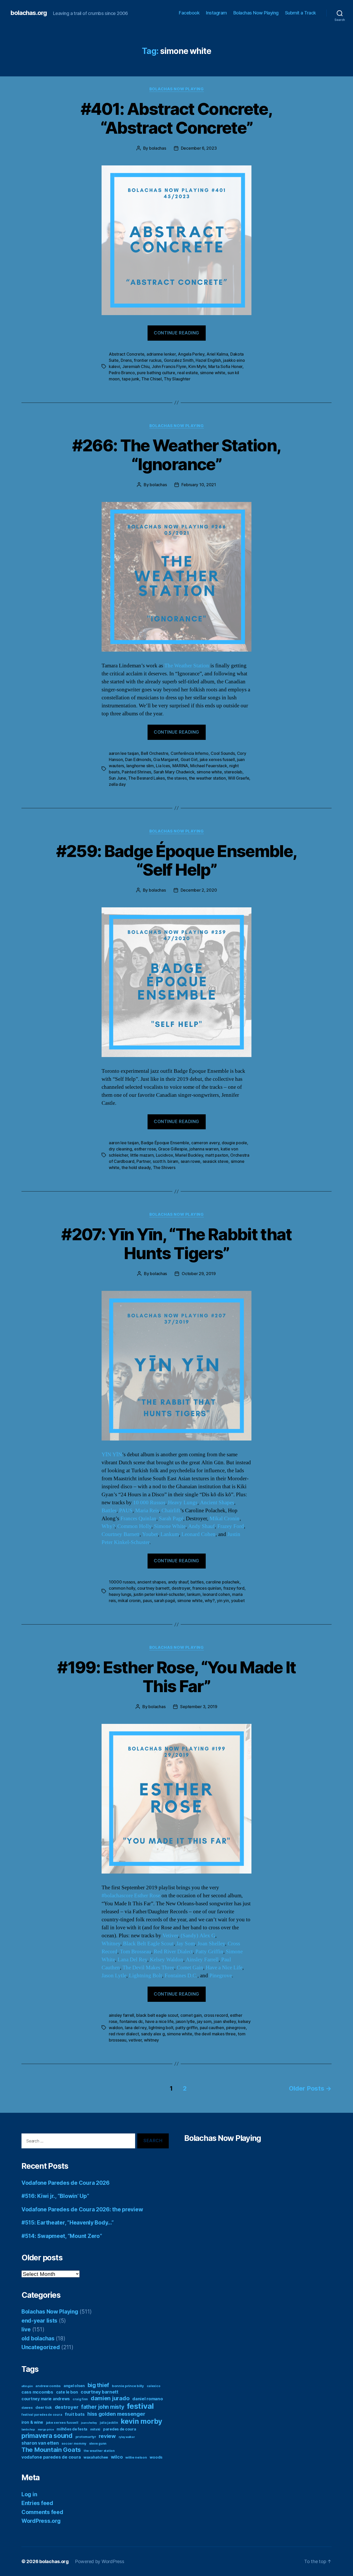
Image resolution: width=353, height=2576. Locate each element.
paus (147, 1601)
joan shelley (225, 2021)
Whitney (111, 1944)
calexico (154, 2386)
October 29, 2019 (199, 1274)
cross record (216, 2015)
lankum (194, 1594)
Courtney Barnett (121, 1534)
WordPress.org (41, 2521)
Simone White (170, 1526)
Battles (109, 1511)
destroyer (181, 1588)
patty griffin (187, 2028)
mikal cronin (129, 1601)
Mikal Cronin (225, 1519)
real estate (187, 373)
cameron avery (205, 1143)
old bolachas (38, 2338)
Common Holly (134, 1526)
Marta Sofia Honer (225, 366)
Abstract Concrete (126, 354)
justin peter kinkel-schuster (159, 1594)
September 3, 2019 (199, 1707)
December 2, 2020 (199, 890)
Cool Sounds (223, 753)
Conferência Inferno (190, 753)
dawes (27, 2407)
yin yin (223, 1601)
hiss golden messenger (116, 2414)
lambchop (28, 2430)
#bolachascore (117, 1896)
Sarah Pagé (171, 1519)
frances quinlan (207, 1588)
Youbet (150, 1534)
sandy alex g (153, 2034)
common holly (122, 1588)
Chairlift (171, 1511)
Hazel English (208, 360)
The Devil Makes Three (148, 1968)
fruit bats (75, 2414)
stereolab (233, 772)
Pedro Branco (122, 373)
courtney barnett (153, 1588)
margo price (46, 2430)
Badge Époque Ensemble (165, 1143)
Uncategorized (41, 2347)
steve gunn (98, 2443)
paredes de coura (120, 2429)
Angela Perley (191, 354)
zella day (117, 784)
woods (156, 2457)
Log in (29, 2494)
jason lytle (185, 2021)
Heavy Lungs (183, 1503)
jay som (204, 2021)
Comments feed (42, 2512)
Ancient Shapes (217, 1503)
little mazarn (142, 1155)
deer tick (44, 2407)
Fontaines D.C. (181, 1976)
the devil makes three (215, 2034)
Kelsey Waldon (167, 1960)
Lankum (170, 1534)
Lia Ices (163, 766)
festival (140, 2406)
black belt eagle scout (157, 2015)
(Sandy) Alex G (198, 1936)
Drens (126, 360)
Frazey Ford (231, 1526)
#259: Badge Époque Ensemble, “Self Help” (177, 860)
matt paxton (217, 1155)
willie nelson (136, 2457)
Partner (143, 1161)
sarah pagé (164, 1601)
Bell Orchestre (155, 753)
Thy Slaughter (177, 379)
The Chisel (151, 379)
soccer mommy (74, 2443)
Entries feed (37, 2503)
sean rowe (191, 1161)
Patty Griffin (209, 1952)
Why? (108, 1526)
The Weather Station (187, 666)
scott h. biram (166, 1161)
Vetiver (170, 1936)
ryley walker (127, 2437)
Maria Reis (147, 1511)
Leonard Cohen (198, 1534)
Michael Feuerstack (209, 766)
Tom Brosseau (136, 1952)
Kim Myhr (197, 366)
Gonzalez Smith (179, 360)
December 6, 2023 (199, 148)
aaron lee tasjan (124, 753)
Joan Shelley (211, 1944)
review (107, 2436)
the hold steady (136, 1167)
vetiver (135, 2040)
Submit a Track (301, 13)
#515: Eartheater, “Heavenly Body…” (68, 2223)
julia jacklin (109, 2423)
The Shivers (164, 1167)
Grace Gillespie (173, 1149)
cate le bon (67, 2392)
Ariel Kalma (217, 354)
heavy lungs (120, 1594)
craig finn (80, 2399)
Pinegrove (221, 1976)
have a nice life (159, 2021)
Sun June (117, 778)
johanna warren (204, 1149)
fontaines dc (131, 2021)
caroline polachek (222, 1582)
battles (197, 1582)
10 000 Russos (149, 1503)
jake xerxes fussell (217, 759)
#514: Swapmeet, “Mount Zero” (62, 2236)
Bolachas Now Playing (256, 13)
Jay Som (186, 1944)
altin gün (27, 2386)
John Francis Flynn (169, 366)
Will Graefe (239, 778)
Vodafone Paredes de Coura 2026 (66, 2183)
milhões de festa (72, 2429)
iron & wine (32, 2422)
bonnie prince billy (128, 2386)
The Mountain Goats (51, 2450)
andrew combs (48, 2386)
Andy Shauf (201, 1526)
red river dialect (124, 2034)
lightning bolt (161, 2028)
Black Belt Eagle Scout (148, 1944)
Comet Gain (190, 1968)
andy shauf (178, 1582)
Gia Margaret (166, 759)
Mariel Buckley (189, 1155)
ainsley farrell (121, 2015)
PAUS (126, 1511)
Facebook (189, 13)
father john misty (103, 2407)
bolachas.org (29, 13)
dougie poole (234, 1143)
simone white (213, 373)
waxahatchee (96, 2457)
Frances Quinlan (138, 1519)
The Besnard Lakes (146, 778)
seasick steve (216, 1161)
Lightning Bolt (145, 1976)
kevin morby (141, 2421)
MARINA (180, 766)
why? (210, 1601)
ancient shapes (151, 1582)
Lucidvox (164, 1155)
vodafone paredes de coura (51, 2457)
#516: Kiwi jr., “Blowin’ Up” (55, 2196)
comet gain (191, 2015)
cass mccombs (37, 2392)
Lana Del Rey (132, 1960)
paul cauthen (212, 2028)
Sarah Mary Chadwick (174, 772)
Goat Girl (189, 759)
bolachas (158, 148)
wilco (117, 2457)
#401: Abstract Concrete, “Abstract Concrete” (177, 118)
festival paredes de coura (42, 2415)
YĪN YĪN (112, 1455)
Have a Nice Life (224, 1968)
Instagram (216, 13)
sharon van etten (40, 2443)
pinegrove (236, 2028)
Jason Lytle (114, 1976)
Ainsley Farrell (202, 1960)
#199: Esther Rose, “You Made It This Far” (177, 1677)
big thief (98, 2385)
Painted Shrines (136, 772)
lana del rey (136, 2028)
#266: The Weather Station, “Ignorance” (177, 455)
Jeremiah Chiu (136, 366)
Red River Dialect (173, 1952)
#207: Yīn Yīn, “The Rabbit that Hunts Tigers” (177, 1244)
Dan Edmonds (138, 759)
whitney (151, 2040)
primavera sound (47, 2436)
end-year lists (39, 2321)
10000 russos (122, 1582)
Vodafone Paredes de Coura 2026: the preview (82, 2209)
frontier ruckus (148, 360)
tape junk (131, 379)
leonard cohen (216, 1594)
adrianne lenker (161, 354)
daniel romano (148, 2399)
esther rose (145, 1149)
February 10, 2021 (199, 485)
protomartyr (86, 2437)
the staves (177, 778)
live (26, 2329)
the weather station (207, 778)
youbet (238, 1601)
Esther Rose (147, 1896)
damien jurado (110, 2398)
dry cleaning (120, 1149)
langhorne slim (140, 766)
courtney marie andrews (46, 2399)
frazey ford (234, 1588)
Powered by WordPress (100, 2561)
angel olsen (74, 2386)
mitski (95, 2429)
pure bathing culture (156, 373)
